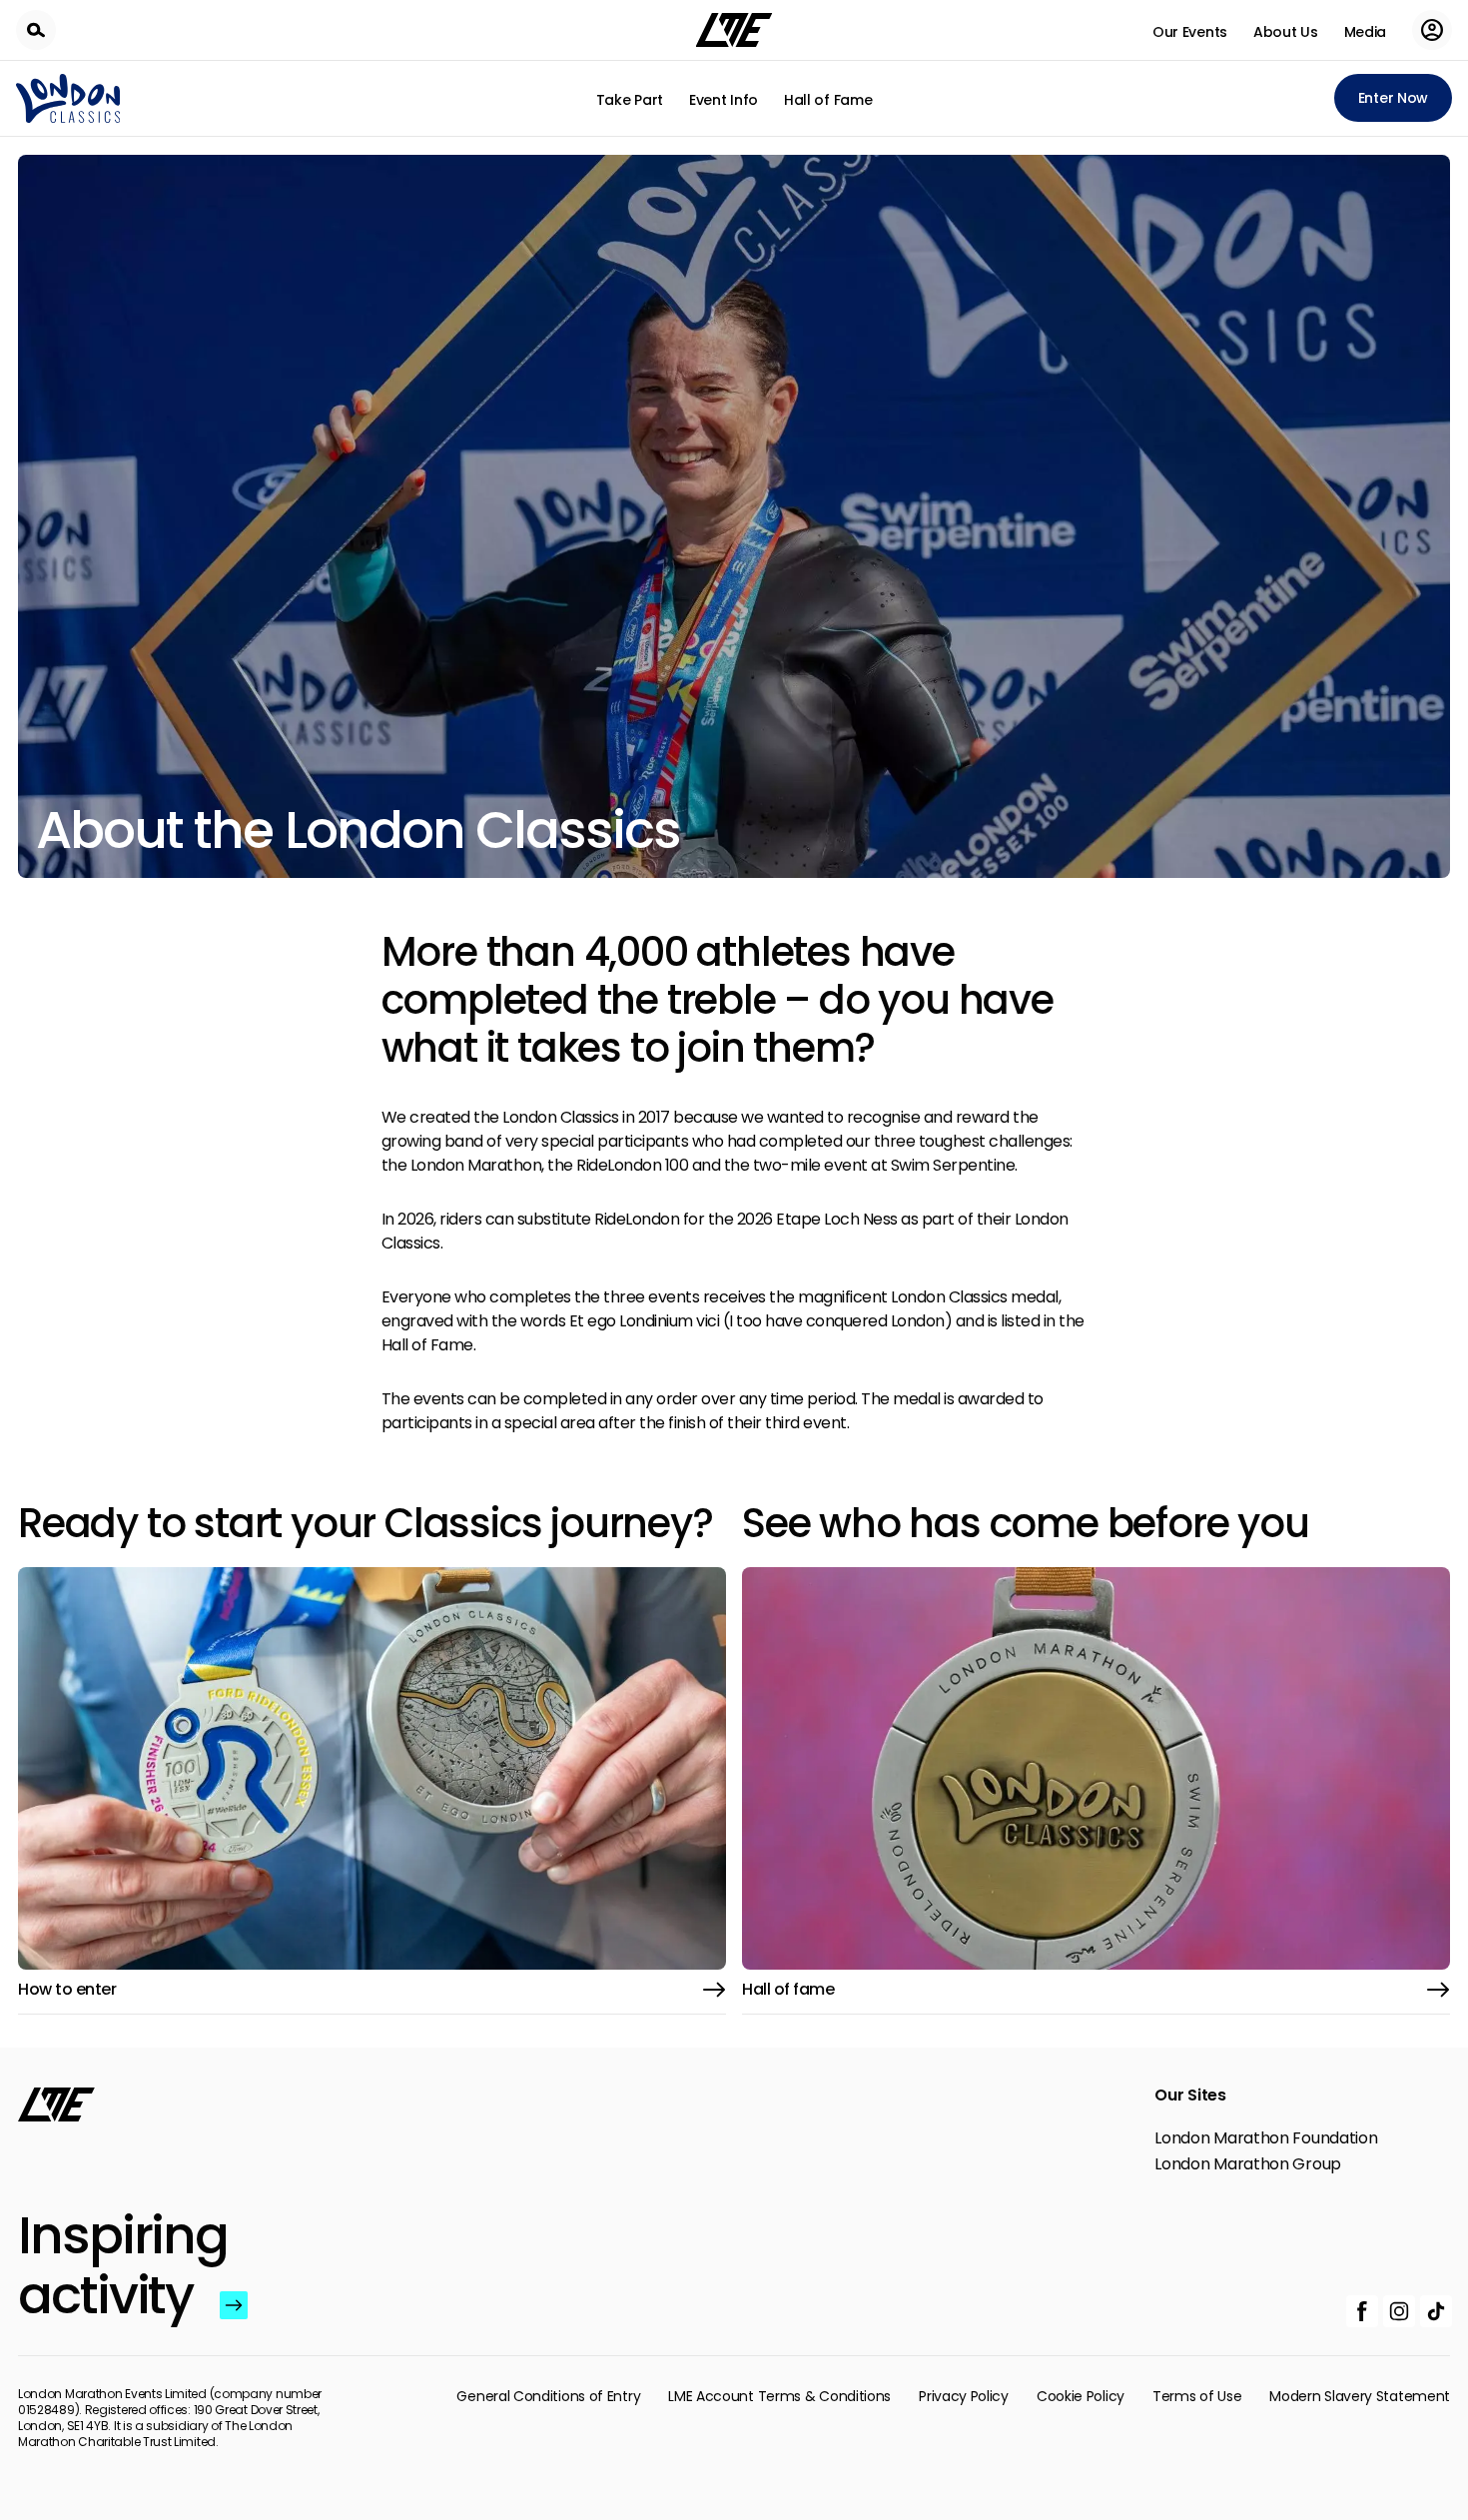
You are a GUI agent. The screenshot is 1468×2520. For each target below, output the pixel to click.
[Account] (1432, 30)
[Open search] (36, 30)
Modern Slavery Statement (1360, 2396)
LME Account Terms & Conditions (779, 2396)
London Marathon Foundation (1266, 2138)
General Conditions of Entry (548, 2396)
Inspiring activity (114, 2265)
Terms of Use (1197, 2396)
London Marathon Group (1248, 2164)
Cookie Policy (1081, 2396)
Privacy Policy (964, 2396)
